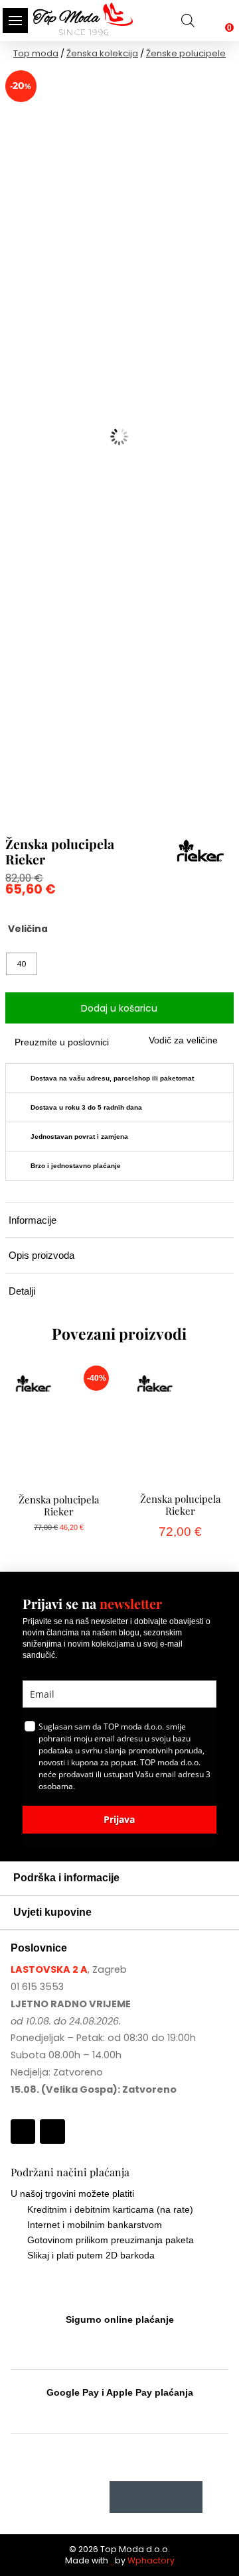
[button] (15, 21)
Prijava (119, 1819)
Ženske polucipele (186, 53)
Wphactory (151, 2560)
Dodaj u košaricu (119, 1008)
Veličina (28, 929)
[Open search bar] (188, 20)
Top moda (36, 53)
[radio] (22, 964)
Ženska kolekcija (102, 53)
